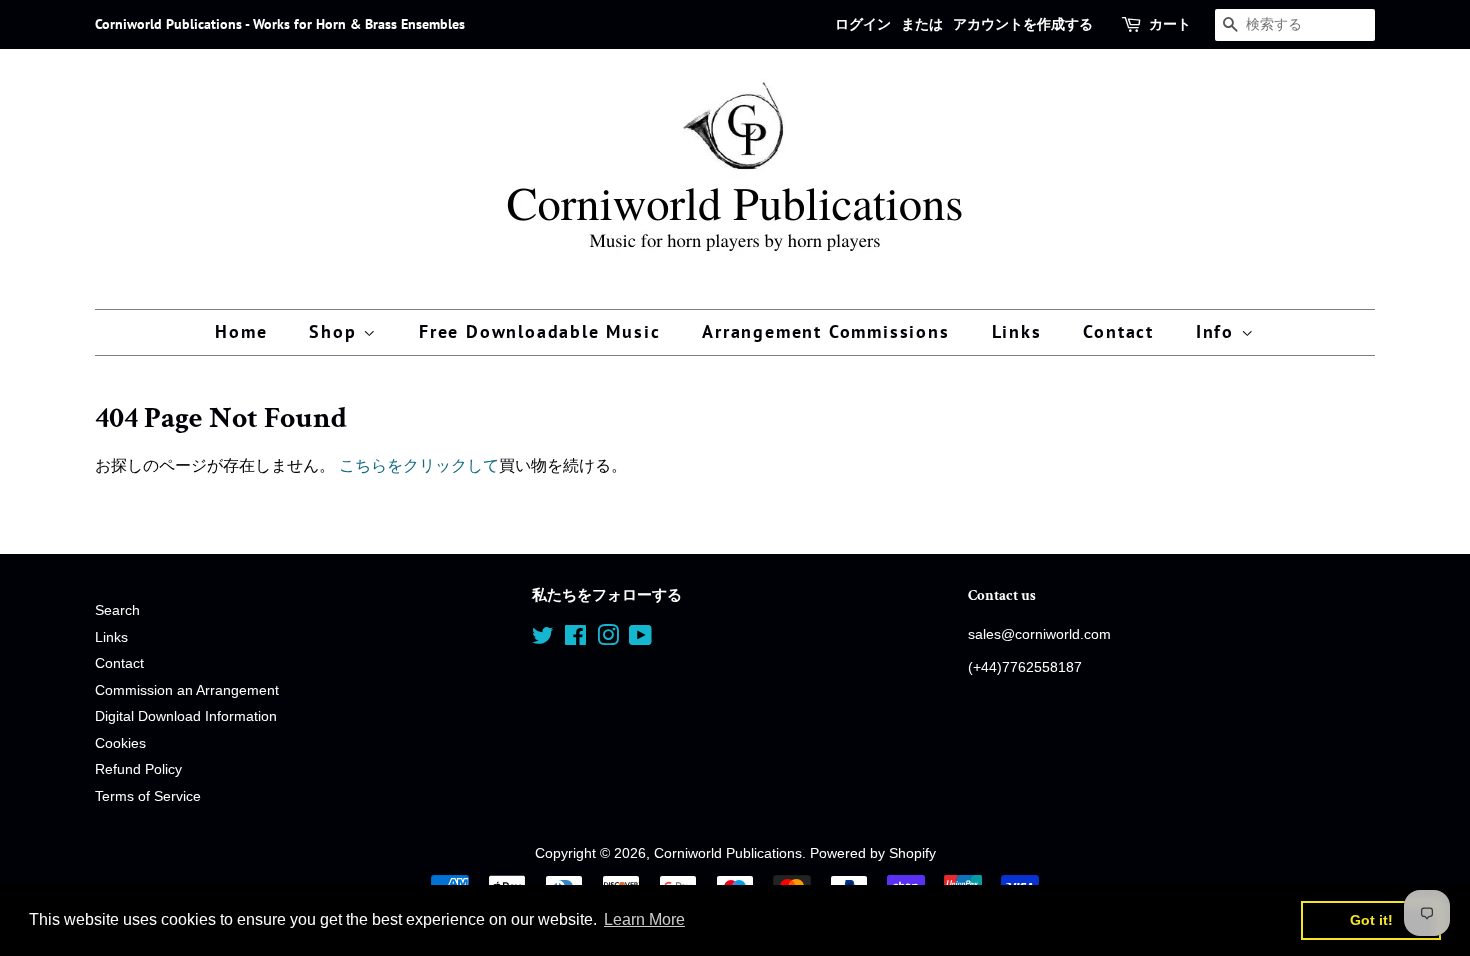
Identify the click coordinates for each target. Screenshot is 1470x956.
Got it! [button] (1371, 920)
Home (241, 331)
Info (1218, 331)
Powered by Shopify (873, 853)
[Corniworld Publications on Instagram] (608, 639)
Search (117, 610)
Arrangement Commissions (825, 331)
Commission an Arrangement (187, 690)
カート (1170, 24)
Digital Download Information (186, 716)
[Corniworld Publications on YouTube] (640, 639)
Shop (336, 331)
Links (1017, 331)
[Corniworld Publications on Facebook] (575, 639)
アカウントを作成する (1023, 24)
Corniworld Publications (728, 853)
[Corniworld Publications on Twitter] (543, 639)
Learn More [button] (644, 919)
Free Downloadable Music (539, 331)
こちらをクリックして (419, 465)
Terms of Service (148, 796)
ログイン (863, 24)
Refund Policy (138, 769)
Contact (1118, 331)
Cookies (120, 743)
